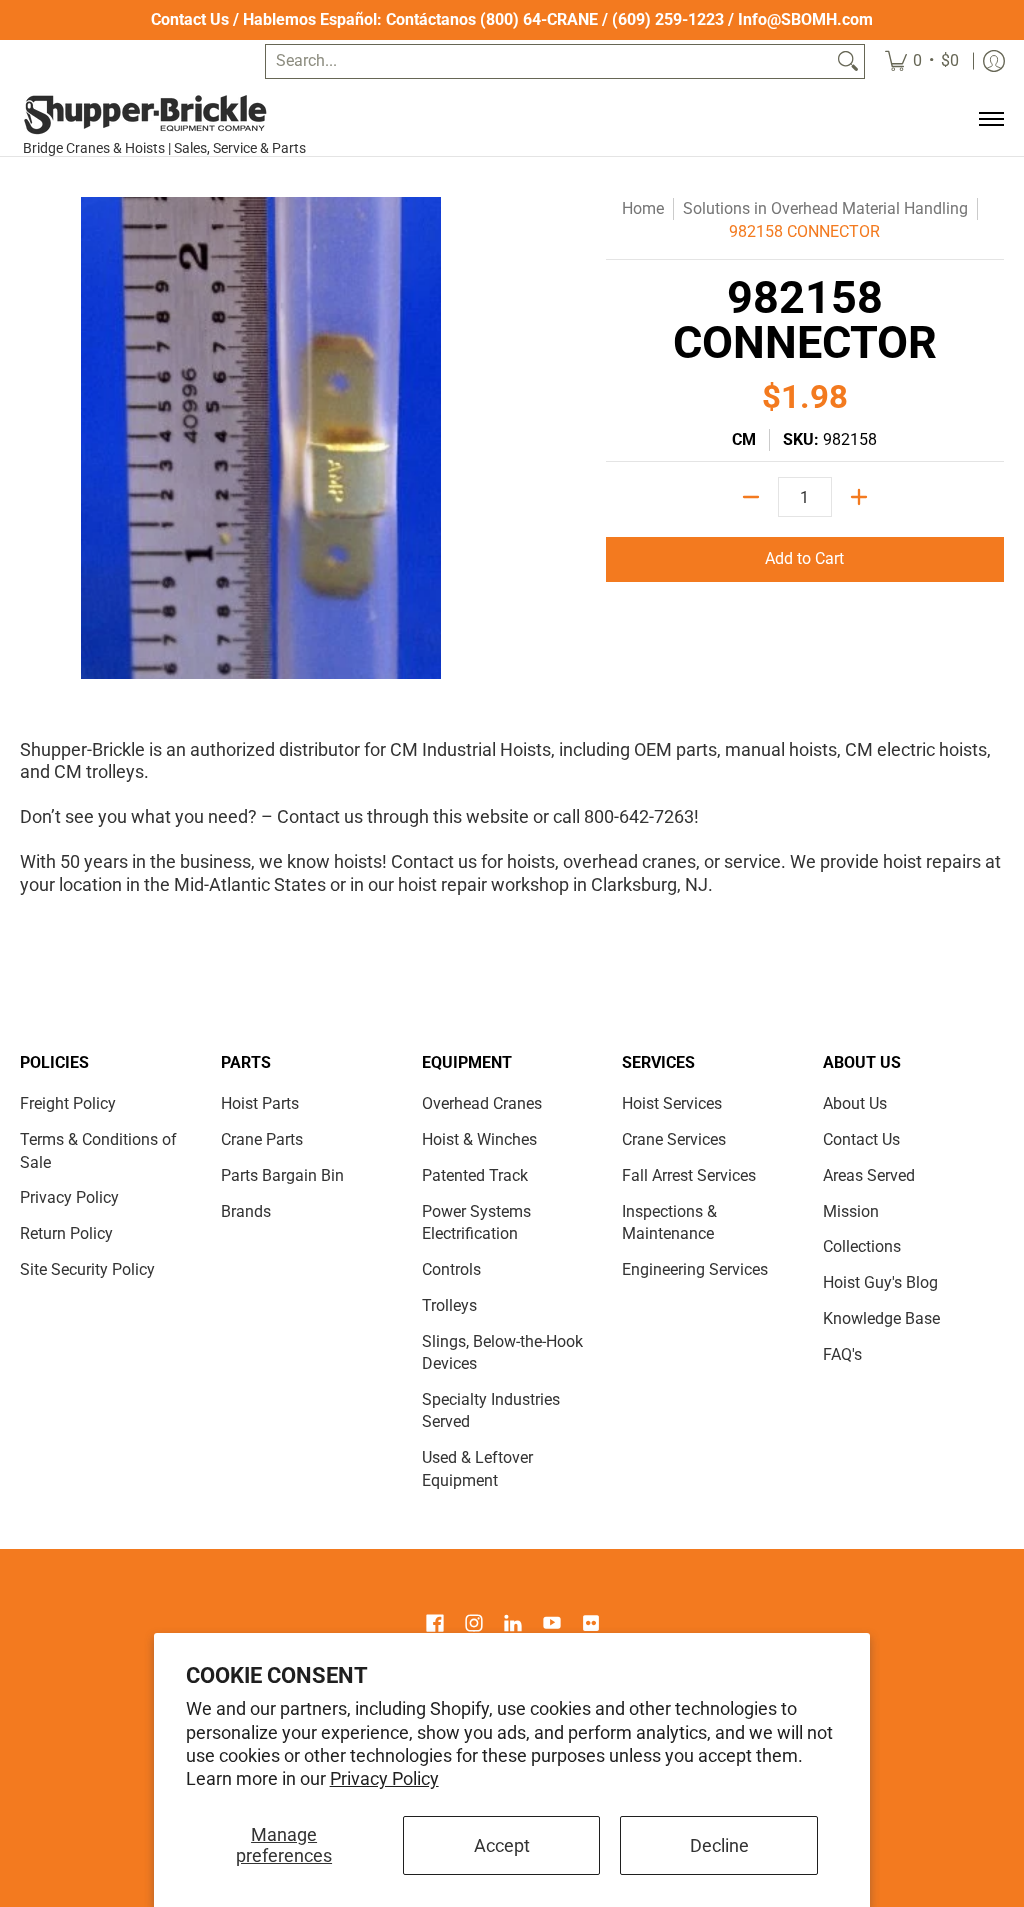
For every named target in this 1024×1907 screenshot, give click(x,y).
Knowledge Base (881, 1318)
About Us (855, 1103)
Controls (451, 1269)
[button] (435, 1625)
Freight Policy (68, 1103)
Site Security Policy (87, 1269)
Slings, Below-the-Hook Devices (502, 1353)
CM (744, 439)
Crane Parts (262, 1139)
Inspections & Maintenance (669, 1223)
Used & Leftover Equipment (477, 1469)
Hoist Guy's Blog (880, 1282)
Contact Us (190, 19)
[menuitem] (922, 61)
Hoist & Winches (479, 1139)
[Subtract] (751, 497)
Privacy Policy (384, 1778)
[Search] (848, 61)
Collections (862, 1246)
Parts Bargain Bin (282, 1175)
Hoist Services (672, 1103)
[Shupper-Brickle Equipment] (171, 114)
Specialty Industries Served (491, 1411)
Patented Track (475, 1175)
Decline (719, 1845)
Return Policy (66, 1233)
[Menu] (990, 119)
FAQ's (842, 1354)
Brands (246, 1211)
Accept (502, 1845)
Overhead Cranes (482, 1103)
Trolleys (449, 1305)
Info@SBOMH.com (805, 19)
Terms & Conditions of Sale (98, 1151)
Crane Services (674, 1139)
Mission (851, 1211)
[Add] (859, 497)
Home (643, 208)
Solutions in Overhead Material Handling (825, 208)
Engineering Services (695, 1269)
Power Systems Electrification (476, 1223)
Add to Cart (804, 558)
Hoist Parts (260, 1103)
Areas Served (869, 1175)
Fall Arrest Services (689, 1175)
